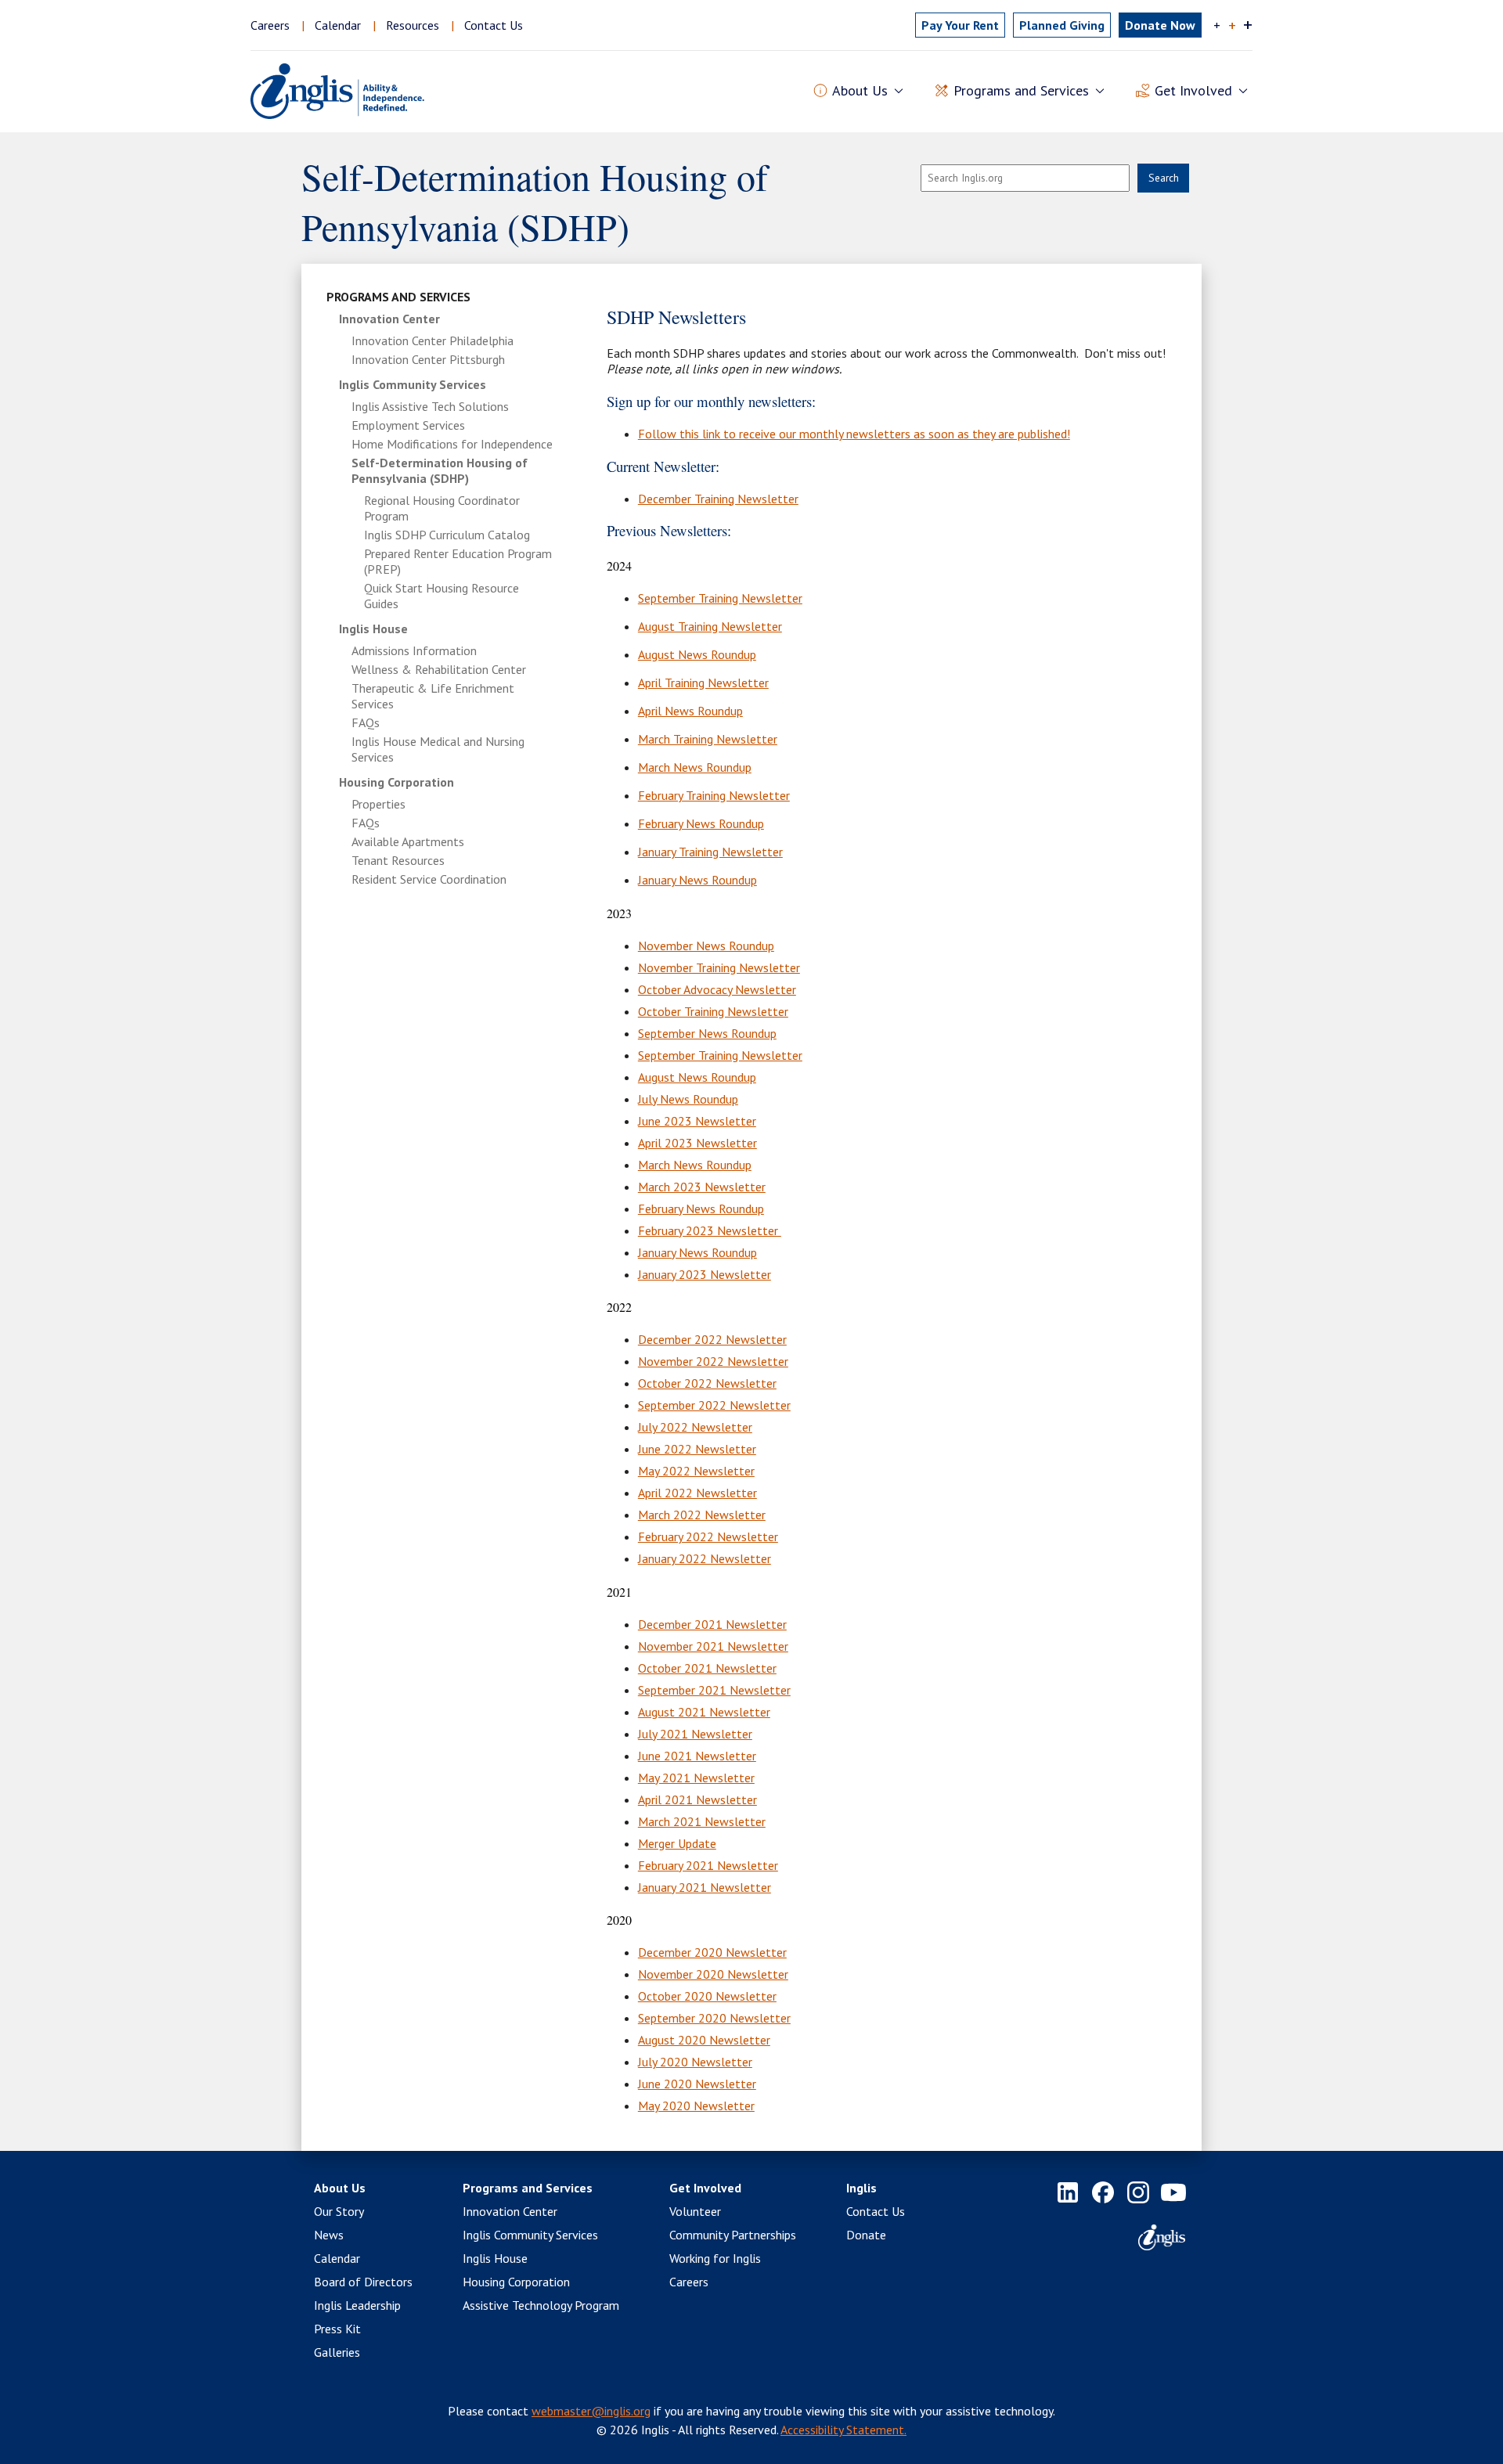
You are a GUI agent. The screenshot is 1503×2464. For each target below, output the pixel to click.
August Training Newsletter (710, 626)
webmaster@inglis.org (591, 2411)
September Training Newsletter (720, 598)
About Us (340, 2188)
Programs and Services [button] (1021, 90)
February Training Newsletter (714, 795)
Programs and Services (398, 297)
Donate (866, 2235)
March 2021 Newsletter (702, 1821)
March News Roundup (695, 767)
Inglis (861, 2188)
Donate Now (1160, 25)
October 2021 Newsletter (707, 1668)
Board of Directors (363, 2282)
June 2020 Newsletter (697, 2084)
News (329, 2235)
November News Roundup (706, 946)
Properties (378, 804)
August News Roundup (697, 654)
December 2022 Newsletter (712, 1339)
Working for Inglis (715, 2258)
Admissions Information (414, 650)
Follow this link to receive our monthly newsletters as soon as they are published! (854, 434)
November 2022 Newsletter (713, 1361)
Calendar (338, 25)
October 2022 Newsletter (707, 1383)
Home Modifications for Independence (452, 444)
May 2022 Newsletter (696, 1471)
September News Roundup (707, 1033)
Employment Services (408, 425)
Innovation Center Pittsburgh (428, 359)
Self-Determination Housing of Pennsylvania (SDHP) (440, 470)
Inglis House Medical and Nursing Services (438, 749)
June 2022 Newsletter (697, 1449)
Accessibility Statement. (843, 2430)
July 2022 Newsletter (695, 1427)
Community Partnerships (733, 2235)
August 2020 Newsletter (704, 2040)
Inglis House (373, 629)
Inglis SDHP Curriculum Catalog (447, 535)
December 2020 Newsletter (712, 1952)
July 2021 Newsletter (695, 1734)
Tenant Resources (398, 860)
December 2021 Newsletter (712, 1624)
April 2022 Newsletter (697, 1493)
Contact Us (494, 25)
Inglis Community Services (413, 384)
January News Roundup (697, 880)
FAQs (366, 722)
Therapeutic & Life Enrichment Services (433, 696)
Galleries (337, 2352)
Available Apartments (408, 841)
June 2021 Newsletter (697, 1756)
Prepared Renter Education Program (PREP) (458, 561)
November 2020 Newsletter (713, 1974)
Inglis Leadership (357, 2305)
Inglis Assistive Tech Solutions (430, 406)
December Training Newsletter (718, 499)
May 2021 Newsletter (696, 1778)
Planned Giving (1062, 25)
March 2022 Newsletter (702, 1515)
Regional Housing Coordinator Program (442, 508)
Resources (413, 25)
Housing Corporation (396, 782)
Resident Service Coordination (429, 879)
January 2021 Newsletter (705, 1887)
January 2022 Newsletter (705, 1558)
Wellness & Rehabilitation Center (439, 669)
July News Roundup (688, 1099)
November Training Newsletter (719, 967)
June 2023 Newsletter (697, 1121)
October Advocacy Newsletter (717, 989)
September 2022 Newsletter (714, 1405)
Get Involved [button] (1193, 90)
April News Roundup (690, 711)
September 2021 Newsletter (714, 1690)
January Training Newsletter (710, 852)
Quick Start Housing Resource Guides (442, 596)
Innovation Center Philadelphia (433, 340)
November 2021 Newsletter (713, 1646)
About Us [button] (860, 90)
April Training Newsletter (703, 683)
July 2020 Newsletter (695, 2062)
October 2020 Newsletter (707, 1996)
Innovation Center (389, 319)
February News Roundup (701, 823)
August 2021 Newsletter (704, 1712)
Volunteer (695, 2211)
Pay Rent (960, 25)
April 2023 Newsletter (697, 1143)
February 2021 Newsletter (708, 1865)
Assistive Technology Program (541, 2305)
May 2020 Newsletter (696, 2106)
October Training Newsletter (713, 1011)
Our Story (339, 2211)
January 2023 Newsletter (705, 1274)
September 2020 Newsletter (714, 2018)
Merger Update (677, 1843)
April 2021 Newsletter (697, 1799)
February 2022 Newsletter (708, 1536)
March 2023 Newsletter (702, 1187)
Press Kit (337, 2329)
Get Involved (705, 2188)
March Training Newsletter (708, 739)
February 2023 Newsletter (710, 1230)
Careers (270, 25)
